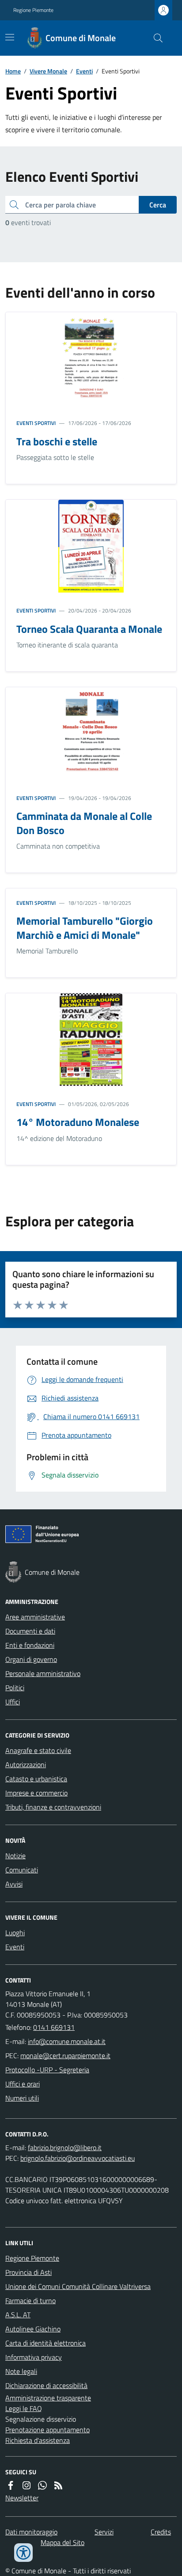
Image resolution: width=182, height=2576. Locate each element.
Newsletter (22, 2498)
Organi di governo (31, 1659)
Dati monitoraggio (31, 2532)
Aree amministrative (35, 1617)
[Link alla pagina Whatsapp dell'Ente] (42, 2485)
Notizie (15, 1856)
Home (13, 71)
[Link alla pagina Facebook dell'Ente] (11, 2485)
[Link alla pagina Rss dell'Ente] (58, 2485)
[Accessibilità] (23, 2553)
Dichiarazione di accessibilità (46, 2385)
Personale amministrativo (43, 1673)
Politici (15, 1688)
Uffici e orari (23, 2084)
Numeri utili (22, 2098)
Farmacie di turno (30, 2300)
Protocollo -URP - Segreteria (47, 2070)
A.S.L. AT (18, 2315)
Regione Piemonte (33, 10)
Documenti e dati (30, 1631)
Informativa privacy (34, 2357)
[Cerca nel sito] (155, 38)
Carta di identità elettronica (45, 2343)
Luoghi (15, 1933)
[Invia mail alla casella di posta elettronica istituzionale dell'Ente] (67, 2041)
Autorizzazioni (26, 1765)
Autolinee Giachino (33, 2329)
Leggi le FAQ (24, 2408)
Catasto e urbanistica (36, 1779)
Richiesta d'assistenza (38, 2440)
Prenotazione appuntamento (47, 2430)
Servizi (104, 2532)
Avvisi (14, 1884)
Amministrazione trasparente (48, 2398)
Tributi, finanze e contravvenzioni (53, 1807)
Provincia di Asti (28, 2272)
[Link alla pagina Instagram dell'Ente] (27, 2485)
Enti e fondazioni (30, 1645)
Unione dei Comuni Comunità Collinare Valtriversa (78, 2286)
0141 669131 (54, 2027)
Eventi (84, 71)
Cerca (158, 205)
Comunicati (22, 1870)
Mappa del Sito (63, 2542)
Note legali (21, 2371)
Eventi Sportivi (36, 423)
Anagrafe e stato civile (38, 1750)
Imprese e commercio (36, 1793)
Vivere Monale (48, 71)
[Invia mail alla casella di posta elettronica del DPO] (65, 2147)
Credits (161, 2532)
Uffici (13, 1702)
